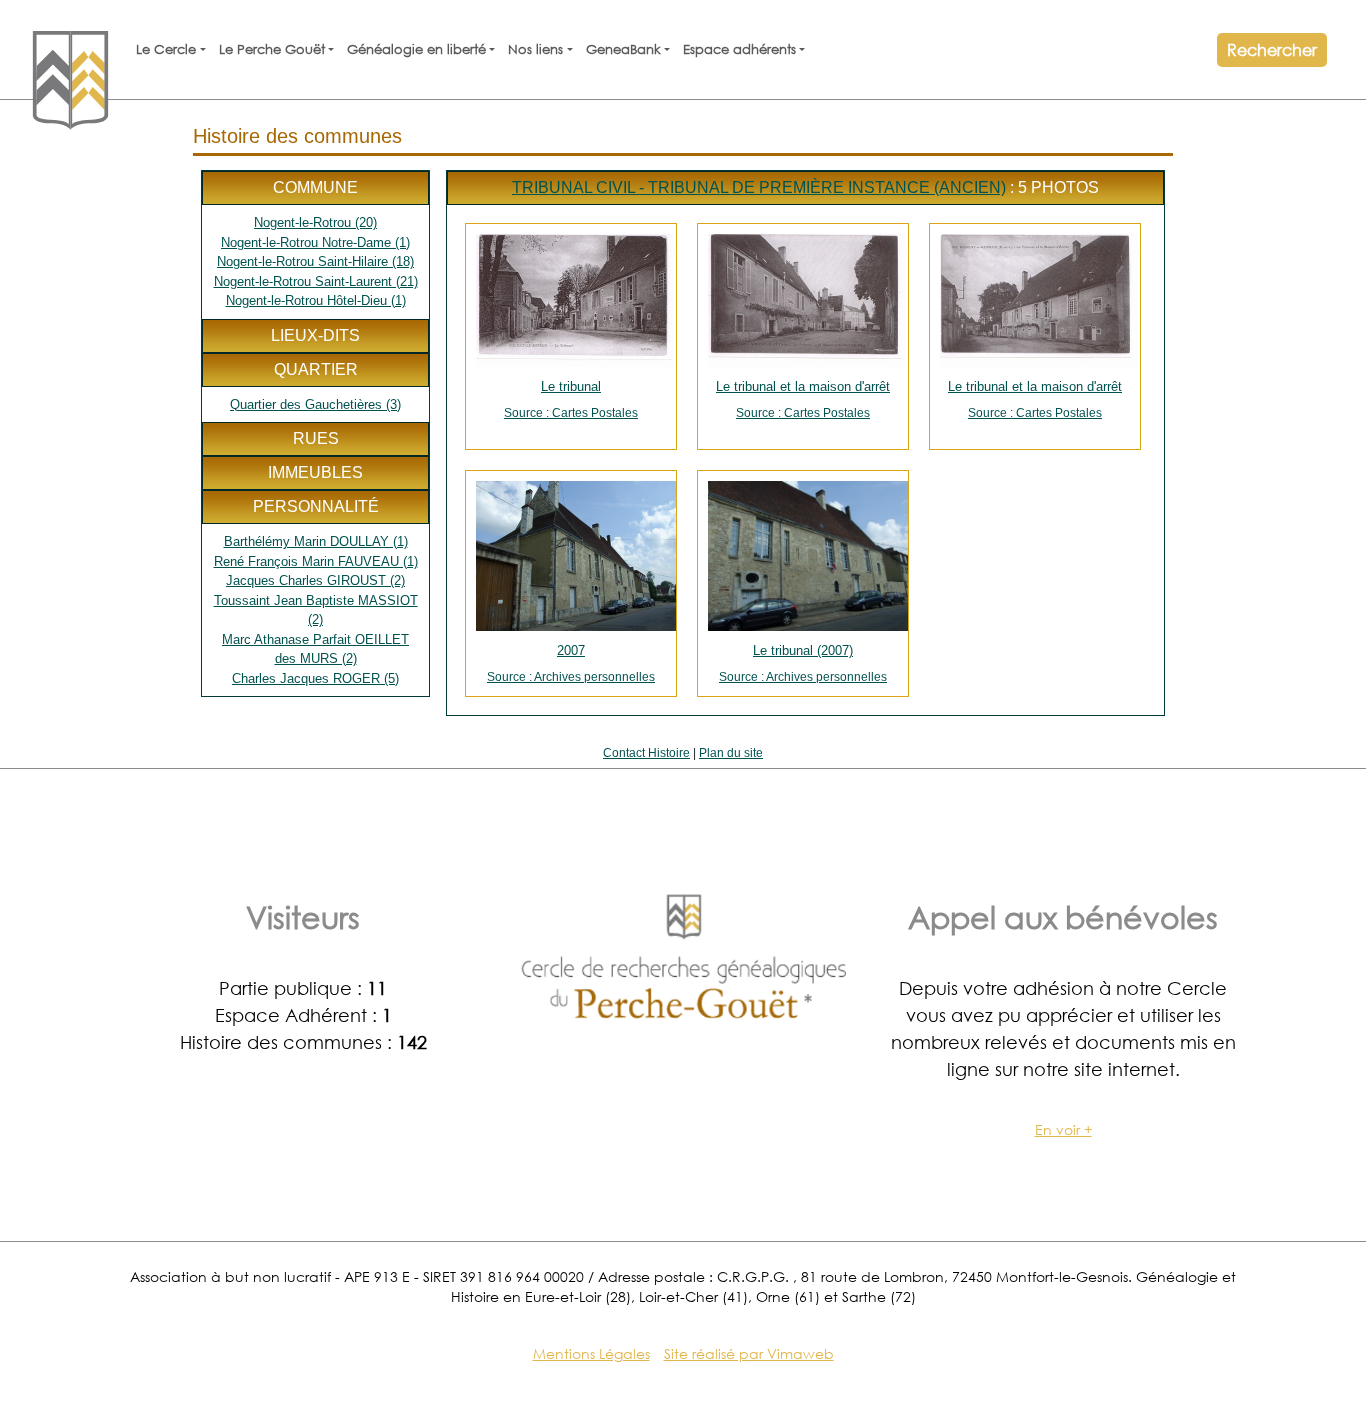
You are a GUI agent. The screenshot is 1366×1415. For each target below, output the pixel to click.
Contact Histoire (646, 753)
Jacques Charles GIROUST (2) (315, 580)
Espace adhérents (739, 49)
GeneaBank (623, 49)
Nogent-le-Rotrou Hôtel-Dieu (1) (316, 300)
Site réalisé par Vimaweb (749, 1353)
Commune (315, 187)
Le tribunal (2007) (803, 663)
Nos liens (535, 49)
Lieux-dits (315, 335)
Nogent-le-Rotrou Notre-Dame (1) (315, 242)
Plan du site (731, 753)
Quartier (316, 369)
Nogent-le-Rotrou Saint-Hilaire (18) (315, 261)
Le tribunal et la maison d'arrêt (803, 399)
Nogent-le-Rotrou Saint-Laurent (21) (316, 281)
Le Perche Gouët (272, 49)
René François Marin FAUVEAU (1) (316, 561)
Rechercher (1272, 49)
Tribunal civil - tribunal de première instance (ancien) (759, 187)
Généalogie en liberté (416, 49)
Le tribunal (571, 399)
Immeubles (315, 472)
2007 (571, 663)
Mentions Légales (591, 1353)
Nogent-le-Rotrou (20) (315, 222)
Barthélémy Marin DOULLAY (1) (316, 541)
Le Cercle (166, 49)
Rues (316, 438)
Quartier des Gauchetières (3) (315, 404)
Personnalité (316, 506)
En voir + (1063, 1129)
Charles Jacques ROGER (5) (315, 678)
